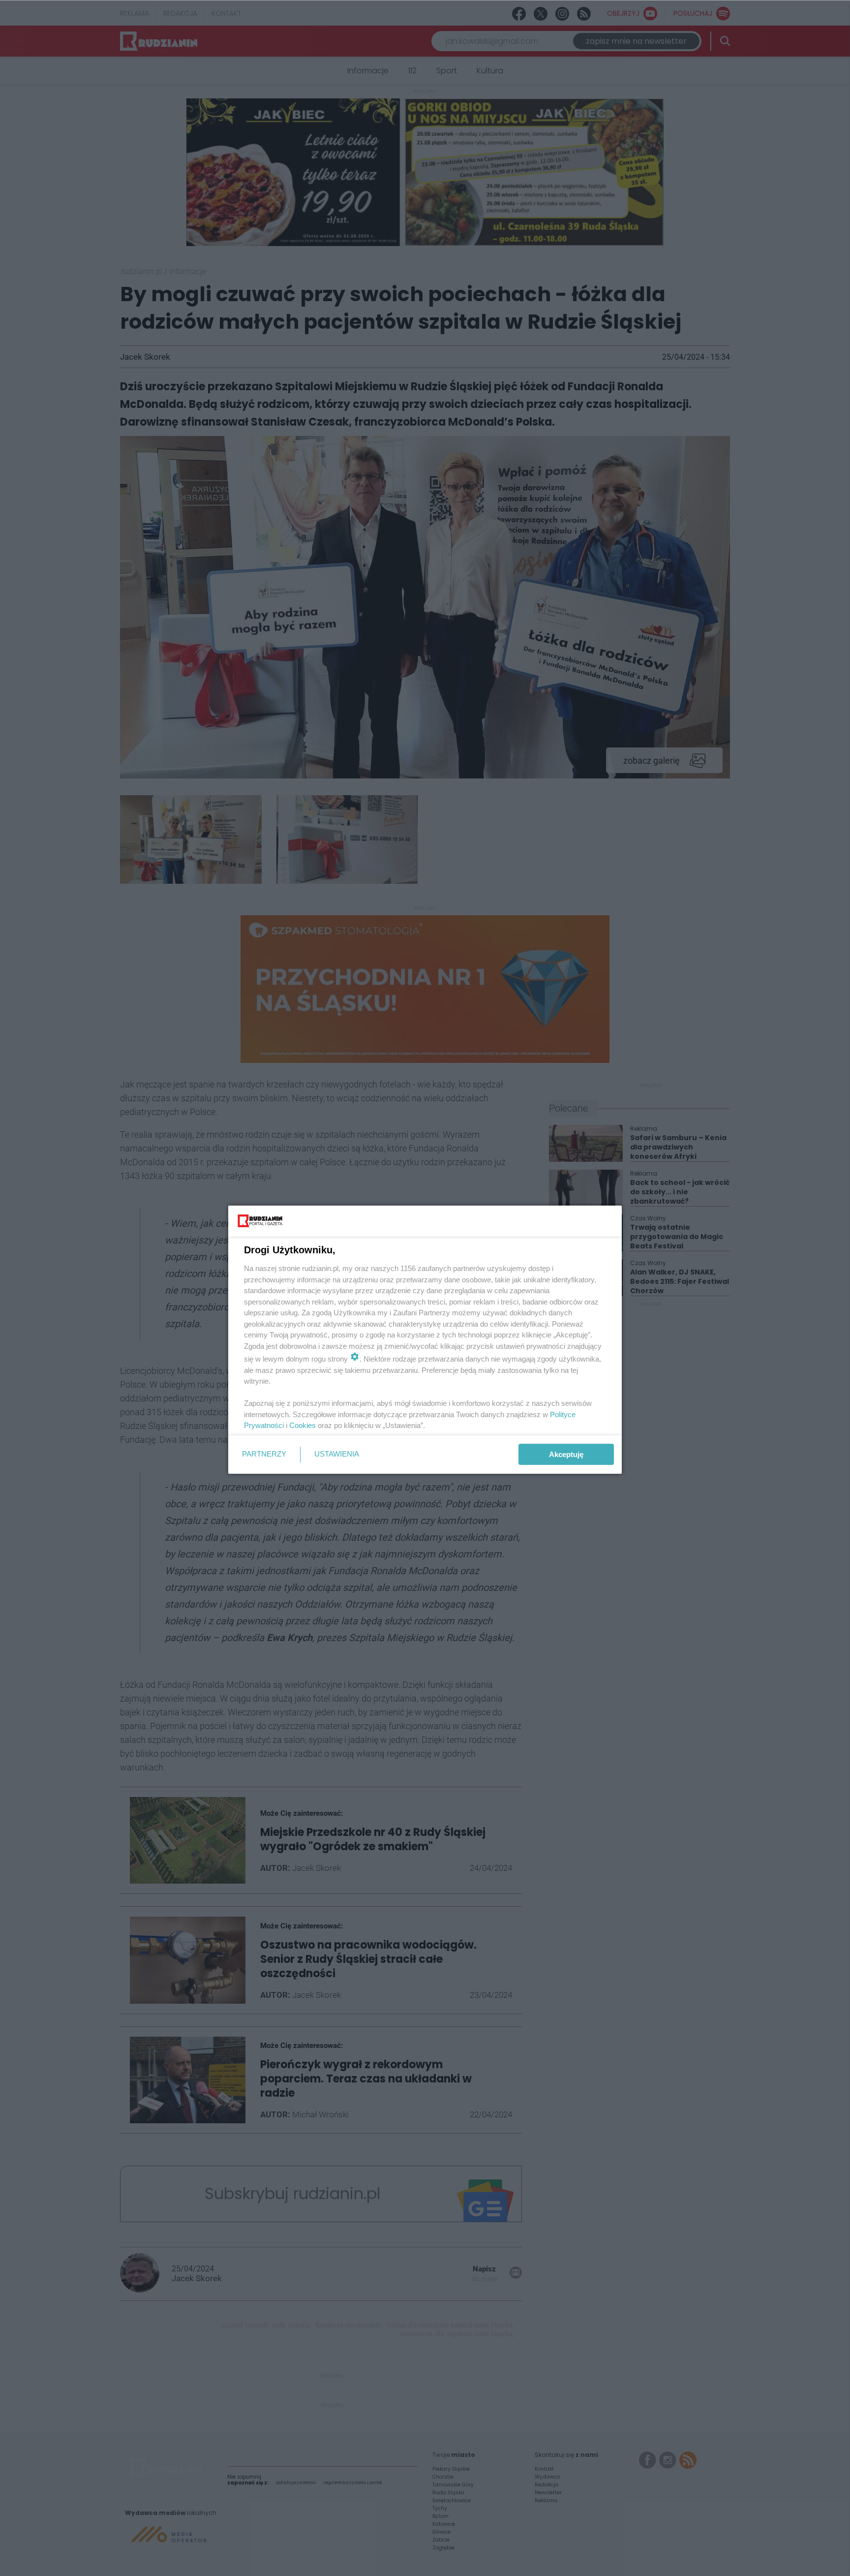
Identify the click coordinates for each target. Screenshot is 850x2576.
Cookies (303, 1425)
